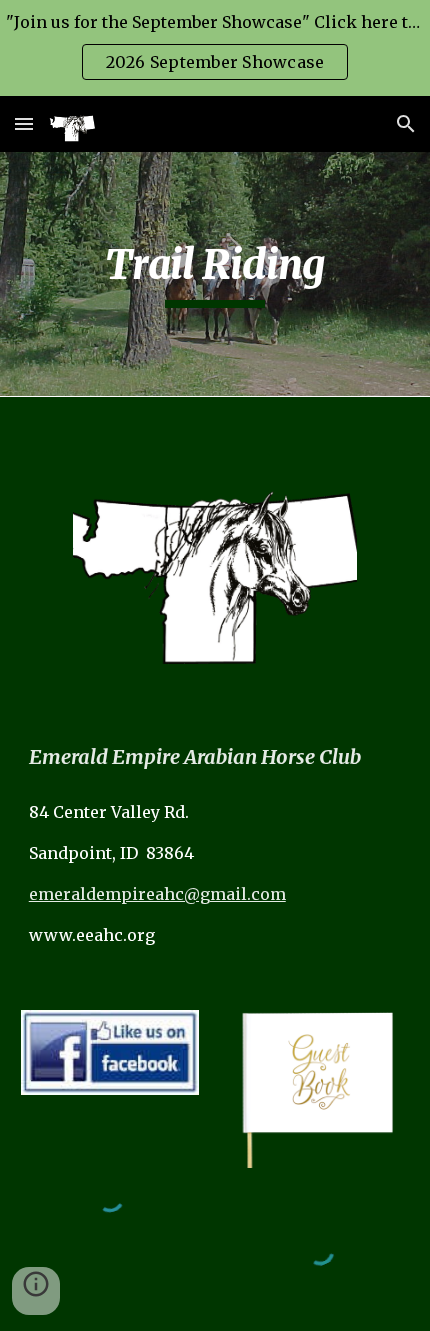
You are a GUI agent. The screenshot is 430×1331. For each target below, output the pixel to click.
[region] (215, 48)
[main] (215, 274)
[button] (24, 123)
